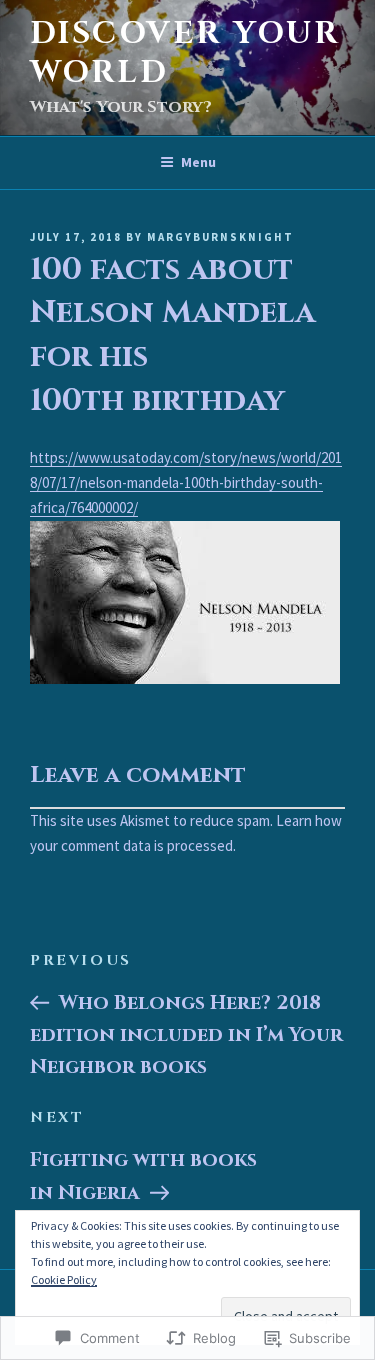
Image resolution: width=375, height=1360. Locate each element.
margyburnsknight (220, 237)
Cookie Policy (64, 1279)
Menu (198, 162)
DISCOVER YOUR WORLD (185, 53)
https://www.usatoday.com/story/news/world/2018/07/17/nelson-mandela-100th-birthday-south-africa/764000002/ (186, 482)
